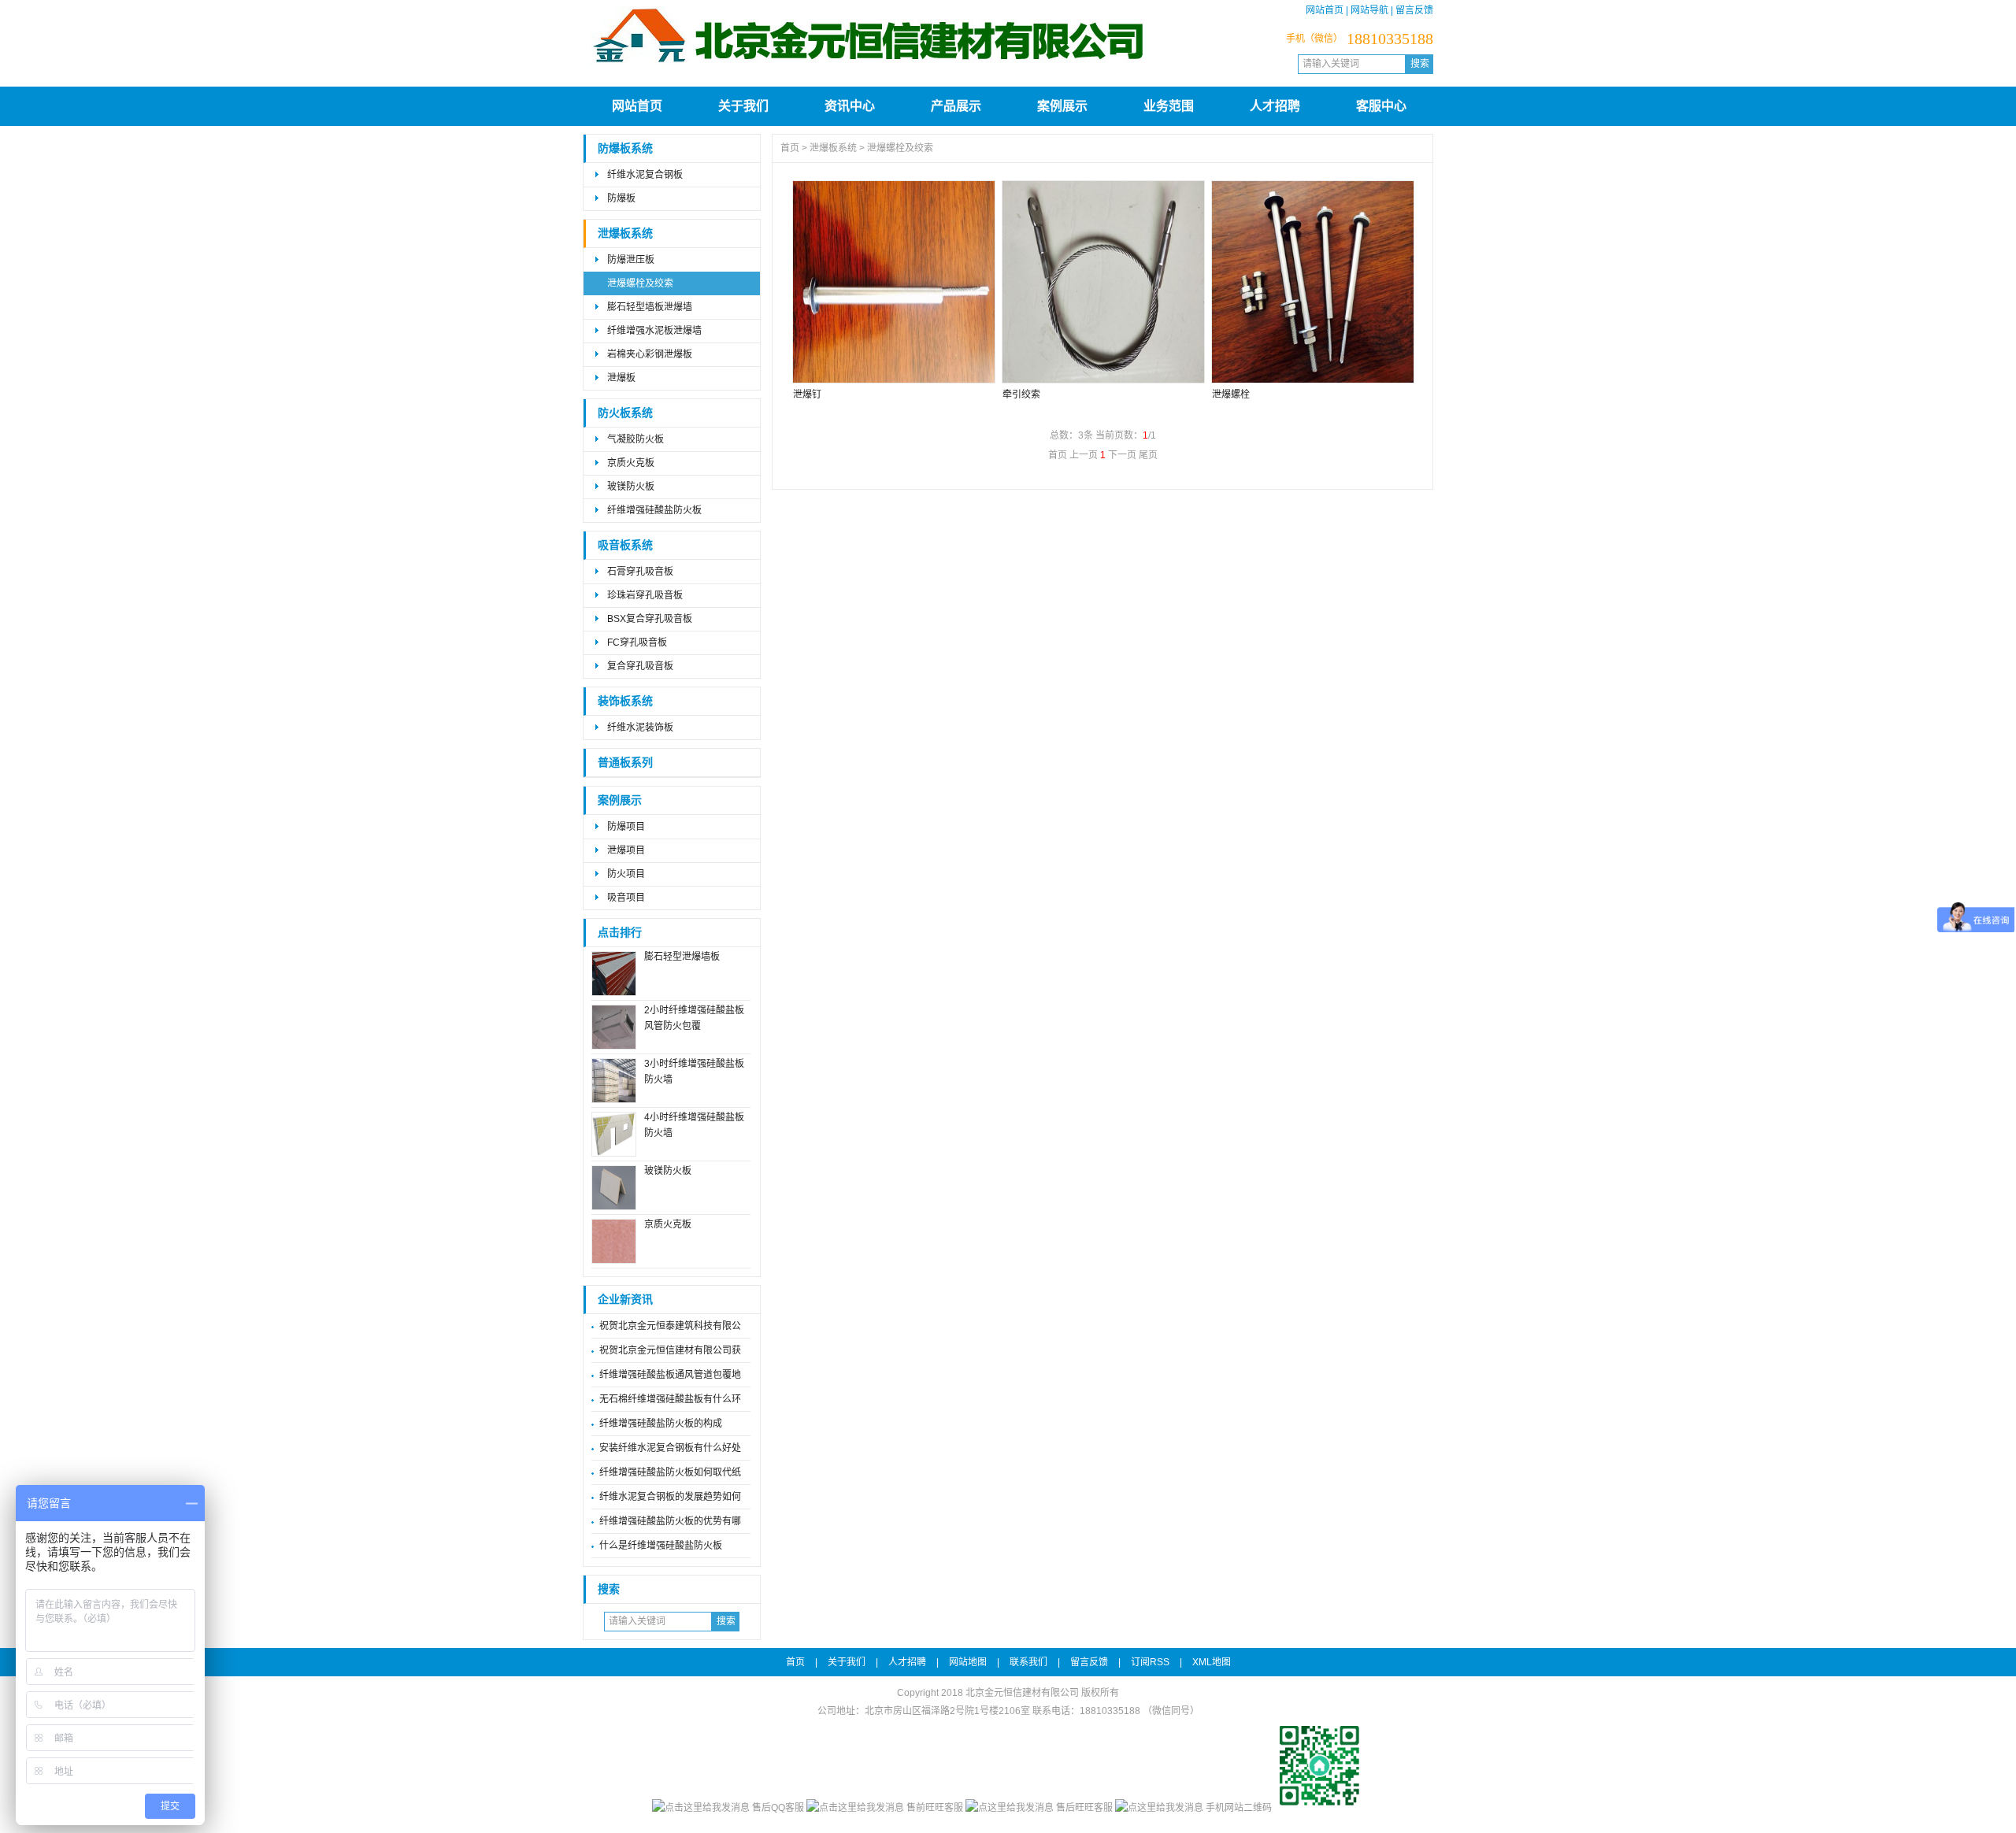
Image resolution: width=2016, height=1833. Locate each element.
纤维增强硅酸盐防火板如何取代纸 (670, 1472)
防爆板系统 (625, 148)
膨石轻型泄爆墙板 (682, 957)
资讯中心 (850, 106)
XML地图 (1212, 1662)
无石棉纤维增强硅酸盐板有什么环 (670, 1399)
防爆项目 (626, 827)
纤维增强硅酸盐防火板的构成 (661, 1424)
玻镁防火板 (631, 487)
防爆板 (621, 198)
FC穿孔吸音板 (637, 642)
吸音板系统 (625, 545)
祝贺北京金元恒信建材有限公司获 (670, 1350)
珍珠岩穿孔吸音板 (645, 595)
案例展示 (1062, 106)
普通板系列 (625, 763)
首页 (790, 148)
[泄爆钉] (893, 282)
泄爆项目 (626, 850)
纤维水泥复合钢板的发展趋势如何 (670, 1497)
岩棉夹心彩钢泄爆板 (650, 354)
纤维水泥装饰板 (640, 728)
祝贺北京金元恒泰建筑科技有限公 (670, 1326)
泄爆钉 (807, 394)
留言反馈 (1414, 10)
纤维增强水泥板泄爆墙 (654, 331)
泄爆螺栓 (1231, 394)
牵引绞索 (1021, 394)
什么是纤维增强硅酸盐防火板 (661, 1546)
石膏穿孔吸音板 (640, 572)
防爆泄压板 (631, 260)
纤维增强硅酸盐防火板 (654, 510)
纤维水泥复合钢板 (645, 175)
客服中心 (1381, 106)
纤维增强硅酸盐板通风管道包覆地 (670, 1375)
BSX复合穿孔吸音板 (650, 619)
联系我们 (1028, 1662)
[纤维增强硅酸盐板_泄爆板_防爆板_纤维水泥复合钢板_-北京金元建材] (869, 77)
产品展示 (956, 106)
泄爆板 (621, 378)
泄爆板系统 (625, 233)
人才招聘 (1275, 106)
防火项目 (626, 874)
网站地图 (968, 1662)
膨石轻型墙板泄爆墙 (650, 307)
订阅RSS (1150, 1662)
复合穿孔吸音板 (640, 666)
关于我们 (743, 106)
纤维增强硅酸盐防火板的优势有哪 (670, 1521)
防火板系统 (625, 413)
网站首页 (1325, 10)
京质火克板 (631, 463)
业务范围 (1169, 106)
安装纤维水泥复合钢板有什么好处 (670, 1448)
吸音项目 (626, 898)
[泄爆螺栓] (1312, 282)
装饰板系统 (625, 701)
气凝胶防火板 (636, 439)
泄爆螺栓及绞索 (640, 283)
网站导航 (1369, 10)
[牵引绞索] (1102, 282)
